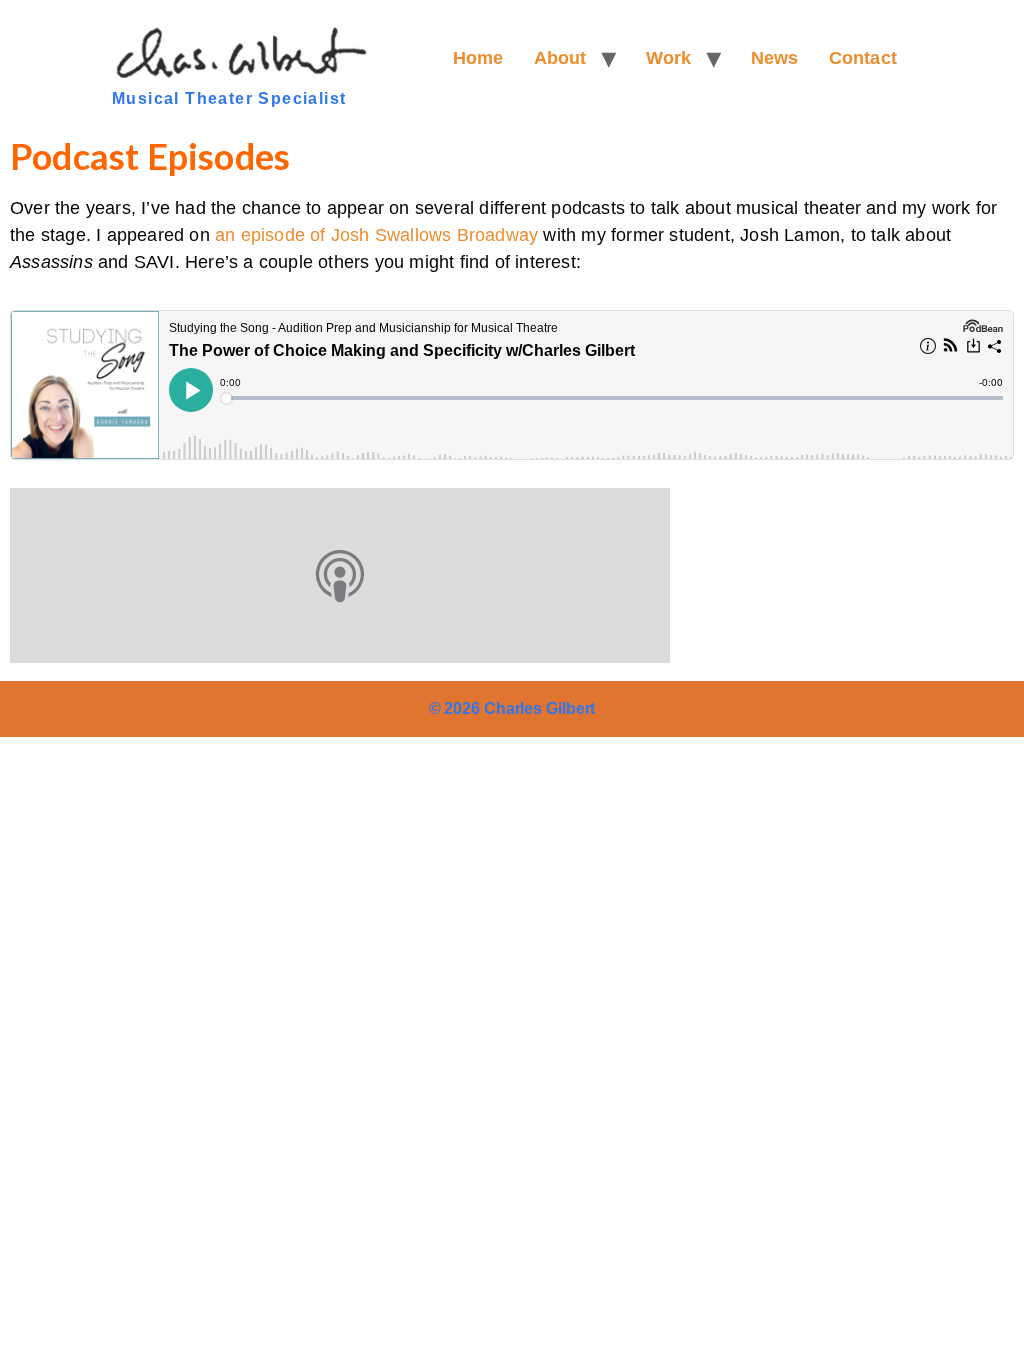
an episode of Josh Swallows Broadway (376, 235)
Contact (863, 58)
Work (669, 58)
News (775, 58)
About (560, 58)
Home (478, 58)
